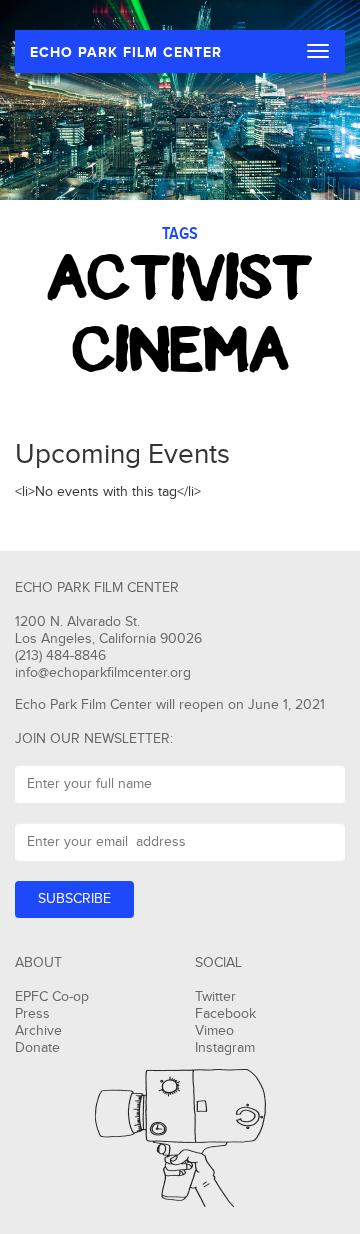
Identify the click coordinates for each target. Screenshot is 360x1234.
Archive (38, 1031)
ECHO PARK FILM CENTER (126, 52)
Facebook (225, 1014)
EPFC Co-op (52, 997)
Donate (37, 1048)
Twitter (215, 997)
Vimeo (214, 1031)
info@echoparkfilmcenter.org (103, 673)
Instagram (225, 1048)
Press (32, 1014)
